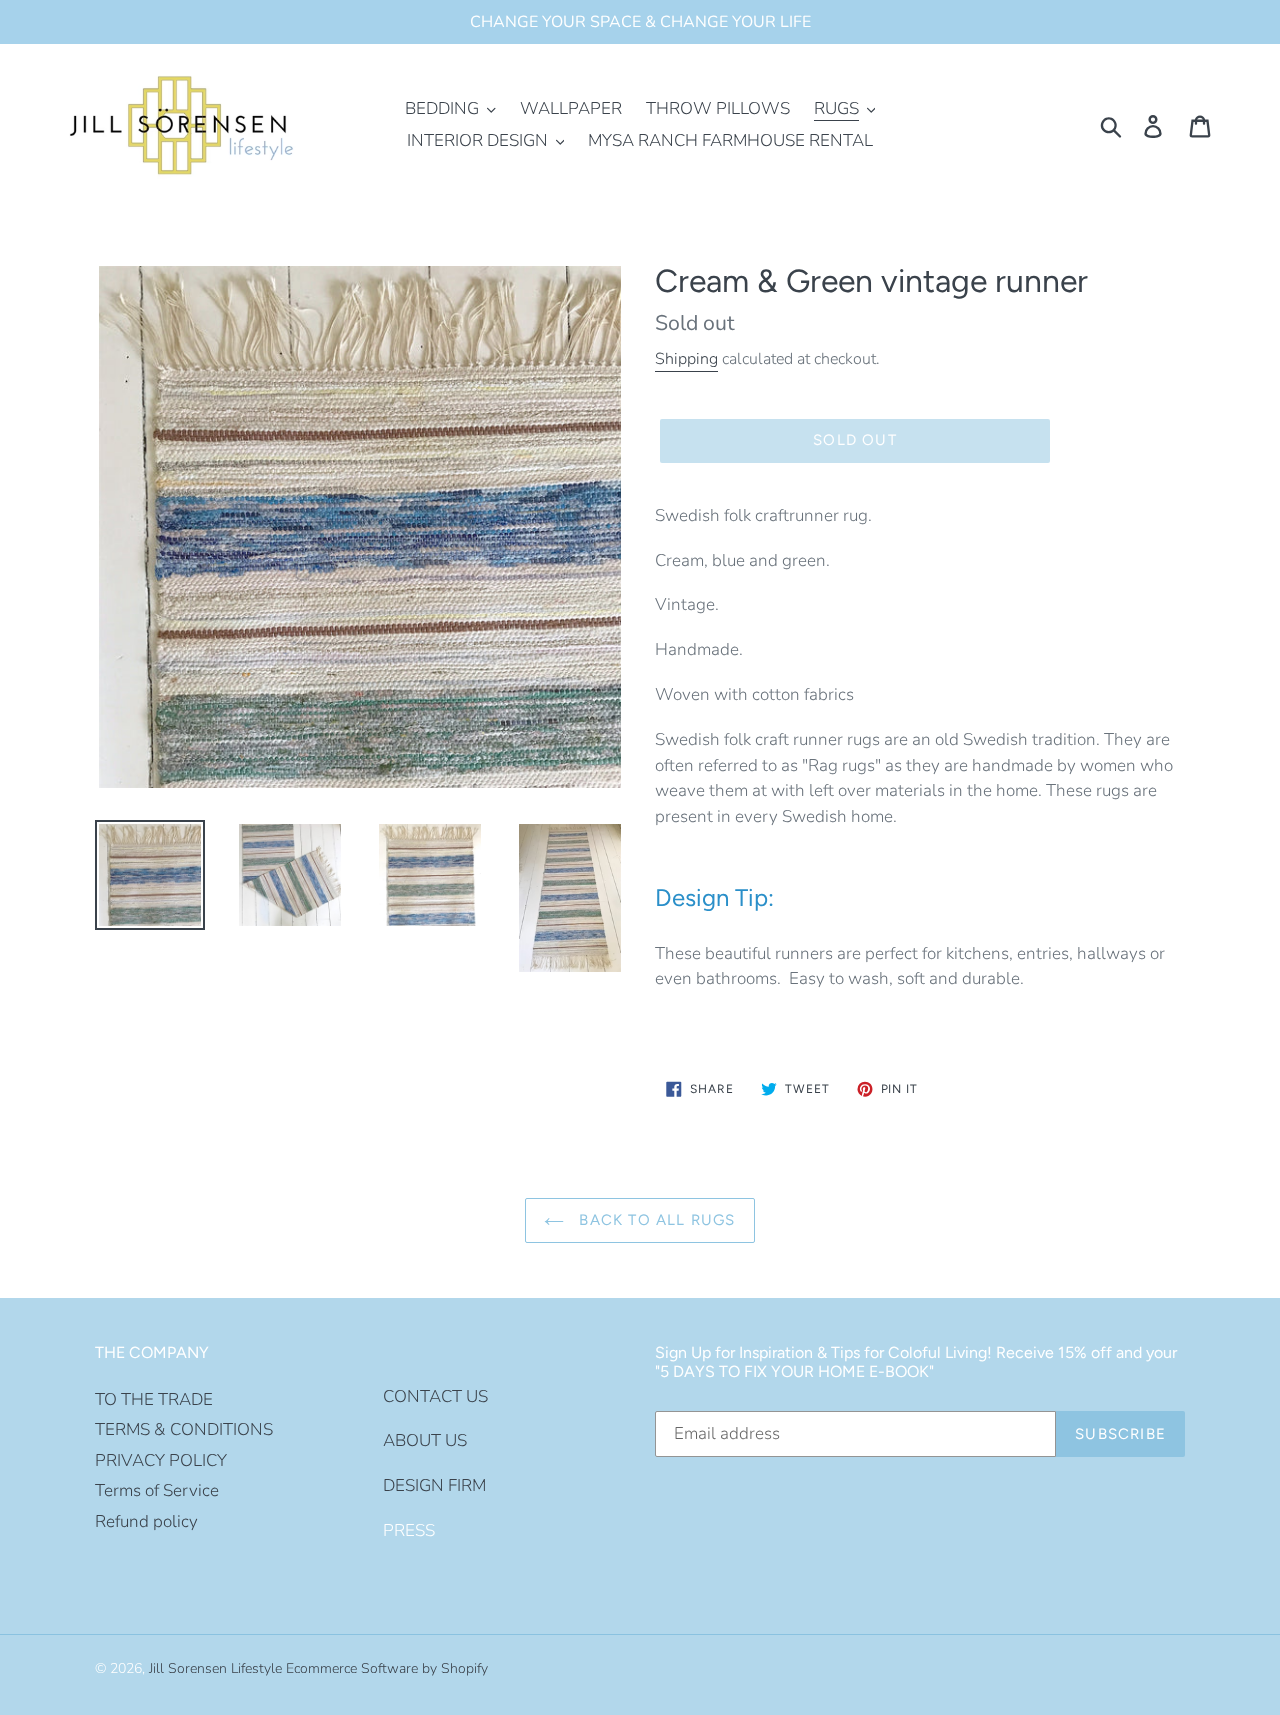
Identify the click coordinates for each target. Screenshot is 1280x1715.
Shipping (686, 359)
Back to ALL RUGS (654, 1220)
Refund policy (146, 1521)
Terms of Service (157, 1490)
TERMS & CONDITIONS (184, 1429)
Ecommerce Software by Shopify (387, 1668)
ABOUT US (425, 1440)
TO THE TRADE (154, 1399)
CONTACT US (435, 1396)
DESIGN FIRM (434, 1485)
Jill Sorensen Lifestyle (215, 1668)
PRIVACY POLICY (161, 1460)
